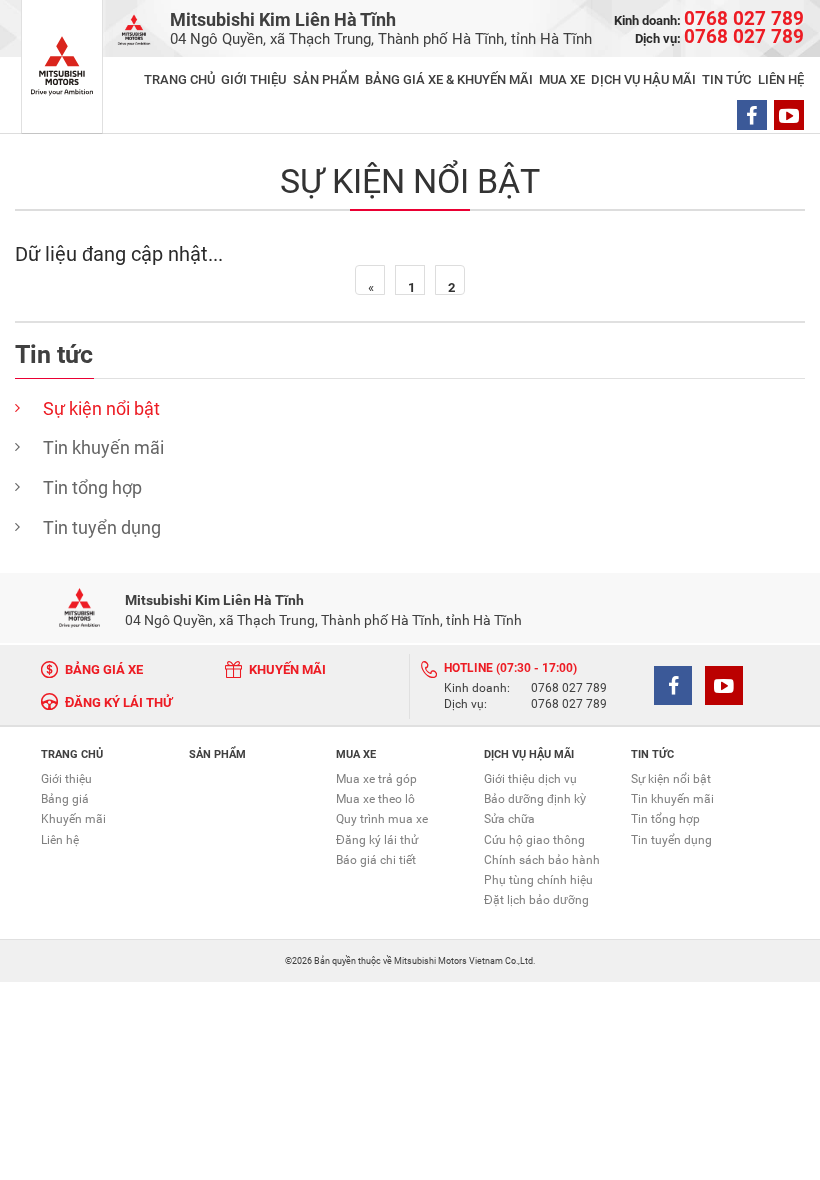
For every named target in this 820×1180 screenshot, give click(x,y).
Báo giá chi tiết (376, 860)
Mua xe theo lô (375, 799)
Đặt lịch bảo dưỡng (536, 900)
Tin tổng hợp (92, 487)
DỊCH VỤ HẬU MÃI (643, 79)
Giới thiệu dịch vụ (530, 779)
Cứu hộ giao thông (534, 840)
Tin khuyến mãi (103, 447)
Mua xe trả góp (376, 779)
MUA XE (562, 79)
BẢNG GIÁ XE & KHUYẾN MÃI (449, 79)
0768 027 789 (569, 689)
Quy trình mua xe (382, 819)
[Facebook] (752, 115)
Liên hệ (60, 840)
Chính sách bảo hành (542, 860)
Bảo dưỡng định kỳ (535, 799)
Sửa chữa (509, 819)
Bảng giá (65, 799)
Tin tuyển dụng (102, 527)
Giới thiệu (66, 779)
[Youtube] (789, 115)
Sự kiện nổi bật (101, 408)
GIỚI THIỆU (253, 79)
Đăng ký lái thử (377, 840)
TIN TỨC (726, 79)
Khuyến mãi (73, 819)
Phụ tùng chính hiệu (538, 880)
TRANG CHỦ (179, 79)
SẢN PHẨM (326, 79)
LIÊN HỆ (781, 79)
